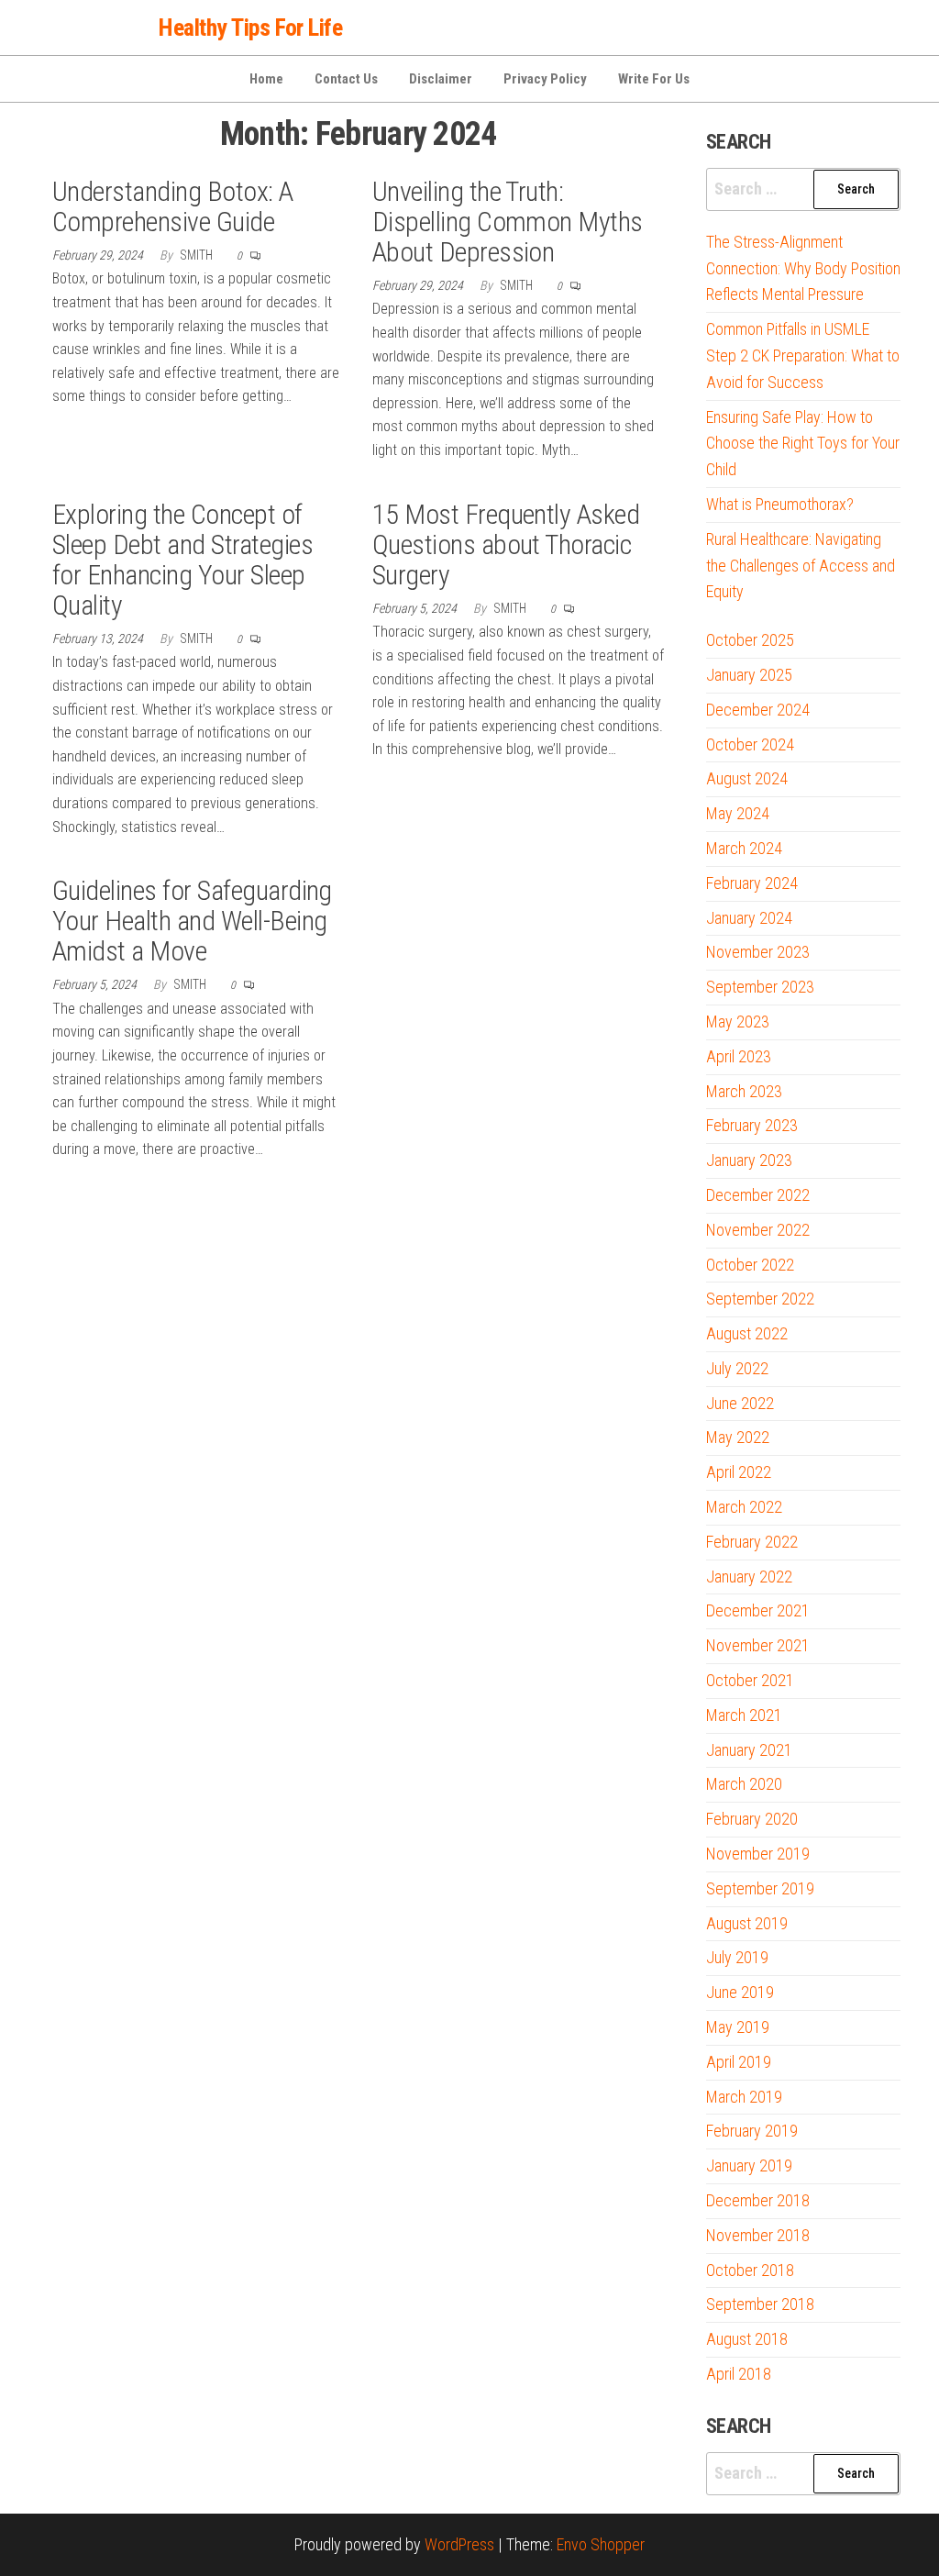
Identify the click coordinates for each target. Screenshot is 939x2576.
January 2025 (749, 675)
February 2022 (752, 1542)
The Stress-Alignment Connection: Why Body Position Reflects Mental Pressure (803, 268)
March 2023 (744, 1091)
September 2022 (760, 1299)
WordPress (459, 2544)
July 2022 (737, 1368)
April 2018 (739, 2374)
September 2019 (760, 1888)
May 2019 (738, 2027)
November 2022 (758, 1230)
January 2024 (749, 918)
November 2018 (758, 2235)
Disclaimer (441, 79)
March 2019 (744, 2097)
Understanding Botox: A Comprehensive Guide (173, 206)
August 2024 (747, 778)
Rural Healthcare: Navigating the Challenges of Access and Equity (801, 566)
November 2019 (758, 1854)
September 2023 (760, 987)
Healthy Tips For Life (250, 28)
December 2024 (758, 710)
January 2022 (749, 1577)
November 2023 (758, 952)
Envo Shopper (601, 2544)
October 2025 (750, 640)
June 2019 (740, 1992)
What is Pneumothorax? (780, 504)
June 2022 (740, 1403)
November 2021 (758, 1645)
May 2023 (738, 1022)
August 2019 (747, 1923)
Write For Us (654, 79)
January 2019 (749, 2165)
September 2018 (760, 2304)
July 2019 (737, 1957)
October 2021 (750, 1680)
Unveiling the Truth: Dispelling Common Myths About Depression (508, 222)
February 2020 (752, 1819)
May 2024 (738, 813)
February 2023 (752, 1125)
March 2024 (744, 848)
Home (266, 79)
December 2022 (758, 1195)
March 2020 (744, 1784)
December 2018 (758, 2200)
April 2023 (739, 1056)
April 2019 (739, 2062)
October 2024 (750, 744)
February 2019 (752, 2131)
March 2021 (744, 1715)
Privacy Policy (545, 79)
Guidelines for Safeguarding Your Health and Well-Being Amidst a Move (192, 921)
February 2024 (752, 883)
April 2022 (739, 1472)
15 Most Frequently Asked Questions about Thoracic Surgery (506, 544)
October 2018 (750, 2270)
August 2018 (747, 2339)
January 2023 (749, 1160)
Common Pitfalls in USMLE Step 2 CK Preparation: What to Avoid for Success (803, 355)
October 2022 (750, 1265)
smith (198, 255)
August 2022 (747, 1333)
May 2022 (738, 1437)
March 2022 (744, 1507)
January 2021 (749, 1750)
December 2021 (758, 1610)
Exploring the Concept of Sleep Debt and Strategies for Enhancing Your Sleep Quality (182, 560)
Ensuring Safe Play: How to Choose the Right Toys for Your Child (803, 444)
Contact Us (346, 79)
